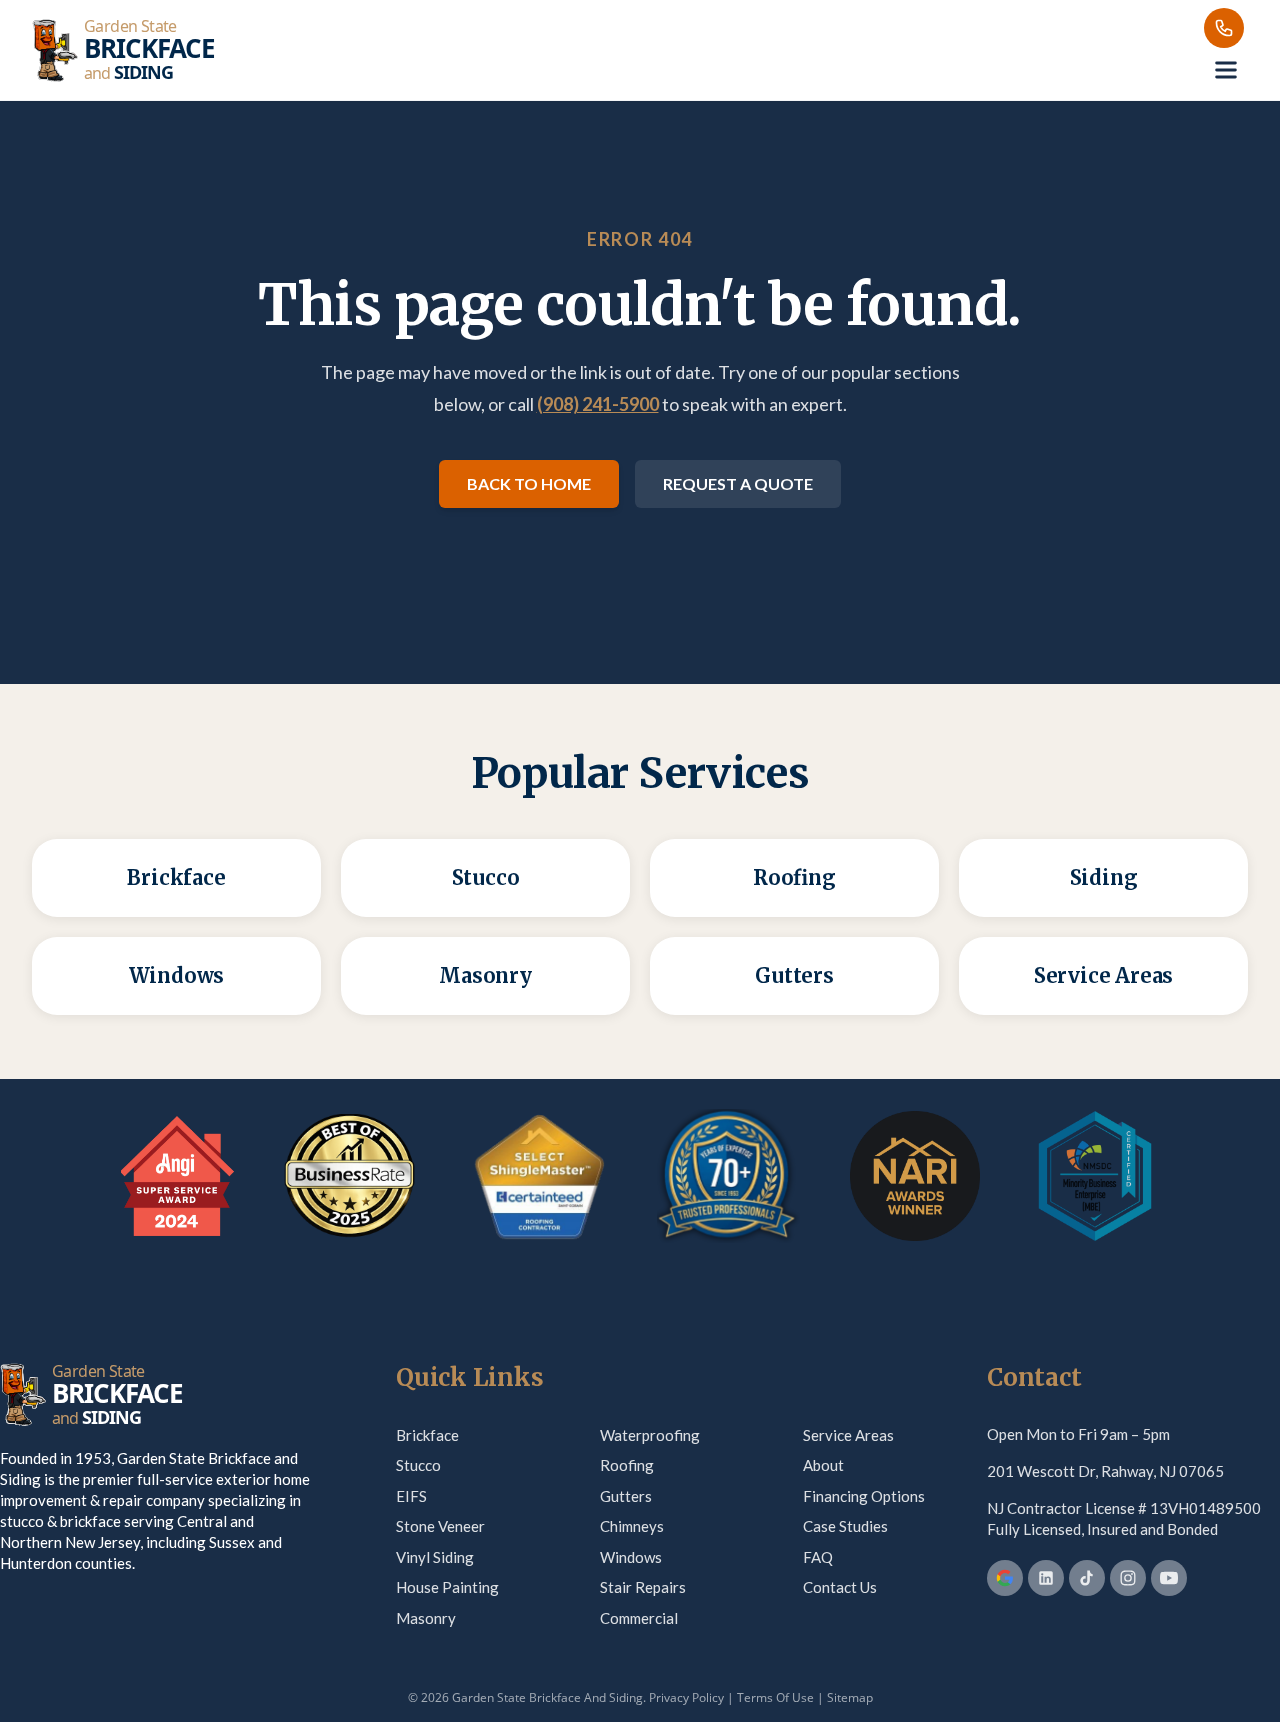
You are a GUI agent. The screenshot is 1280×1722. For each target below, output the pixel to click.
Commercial (639, 1618)
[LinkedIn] (1046, 1578)
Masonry (426, 1618)
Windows (631, 1557)
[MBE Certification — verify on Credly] (1095, 1176)
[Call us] (1224, 28)
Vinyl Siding (435, 1557)
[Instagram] (1128, 1578)
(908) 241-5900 (598, 404)
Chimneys (632, 1526)
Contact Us (840, 1587)
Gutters (626, 1496)
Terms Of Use (775, 1697)
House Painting (447, 1587)
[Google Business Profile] (1005, 1578)
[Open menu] (1226, 70)
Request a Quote (738, 483)
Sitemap (850, 1697)
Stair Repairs (643, 1587)
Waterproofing (650, 1435)
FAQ (818, 1557)
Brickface (427, 1435)
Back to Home (529, 483)
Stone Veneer (440, 1526)
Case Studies (845, 1526)
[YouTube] (1169, 1578)
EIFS (411, 1496)
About (823, 1465)
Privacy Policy (686, 1697)
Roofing (627, 1465)
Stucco (418, 1465)
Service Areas (848, 1435)
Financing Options (864, 1496)
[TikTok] (1087, 1578)
